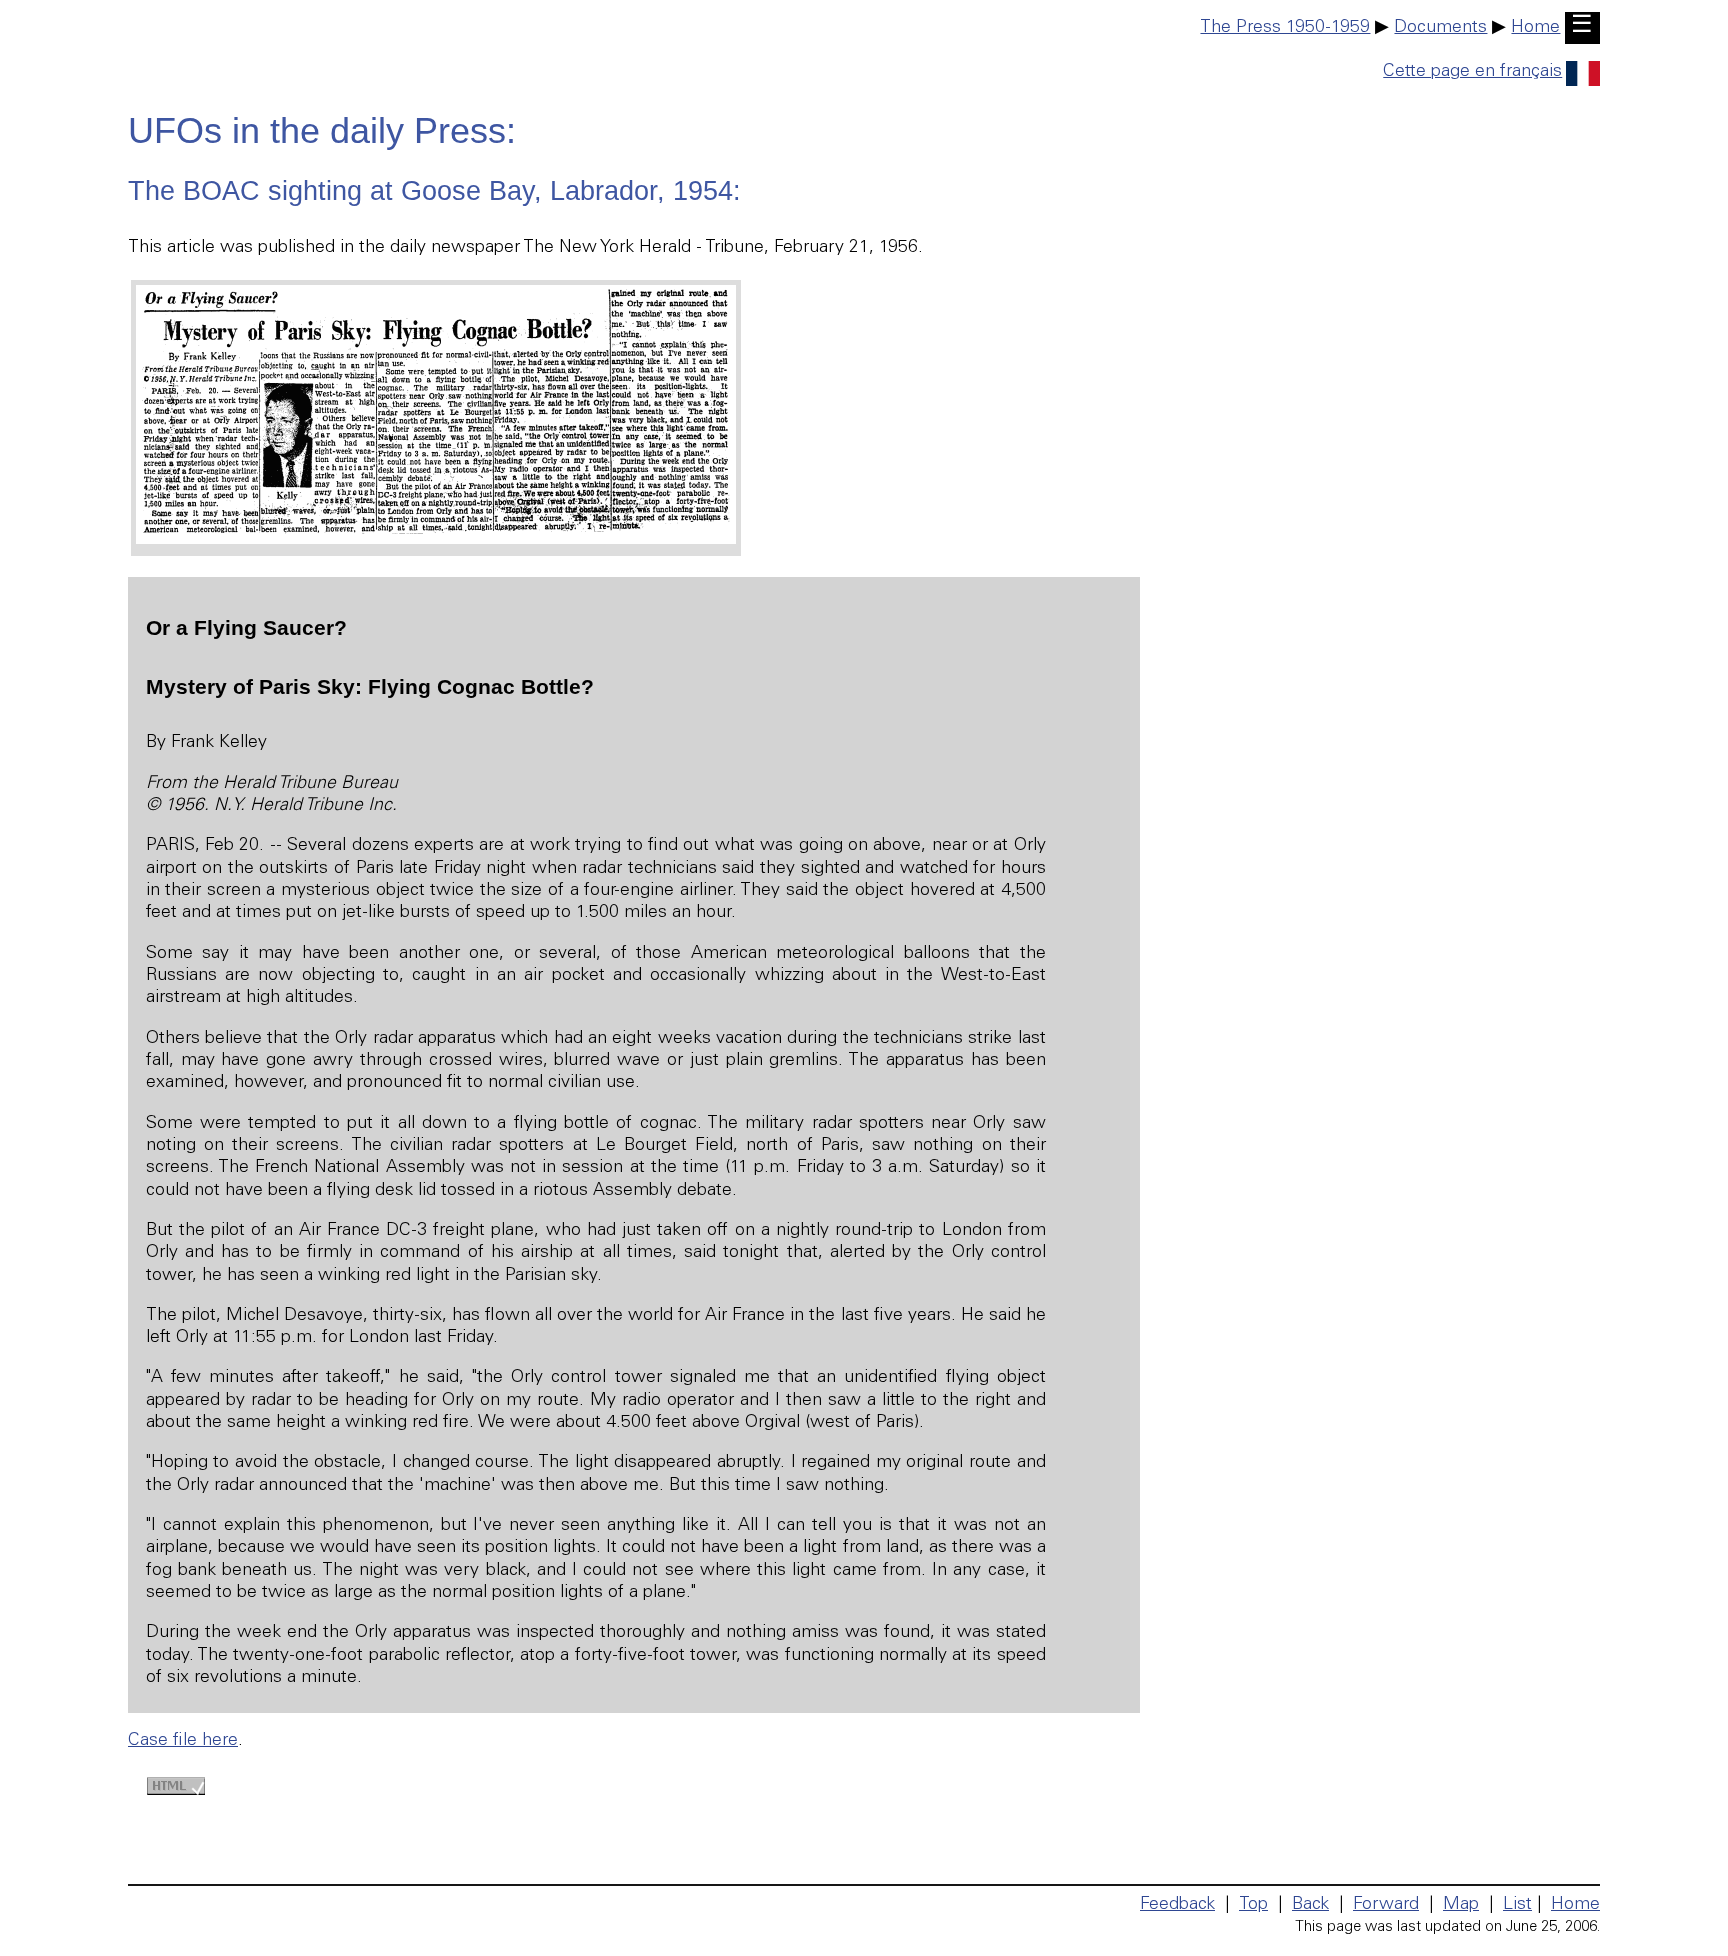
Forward (1386, 1905)
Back (1310, 1905)
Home (1535, 28)
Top (1253, 1905)
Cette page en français (1472, 72)
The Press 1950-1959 (1285, 28)
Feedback (1177, 1905)
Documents (1440, 28)
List (1517, 1905)
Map (1461, 1905)
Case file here (183, 1741)
